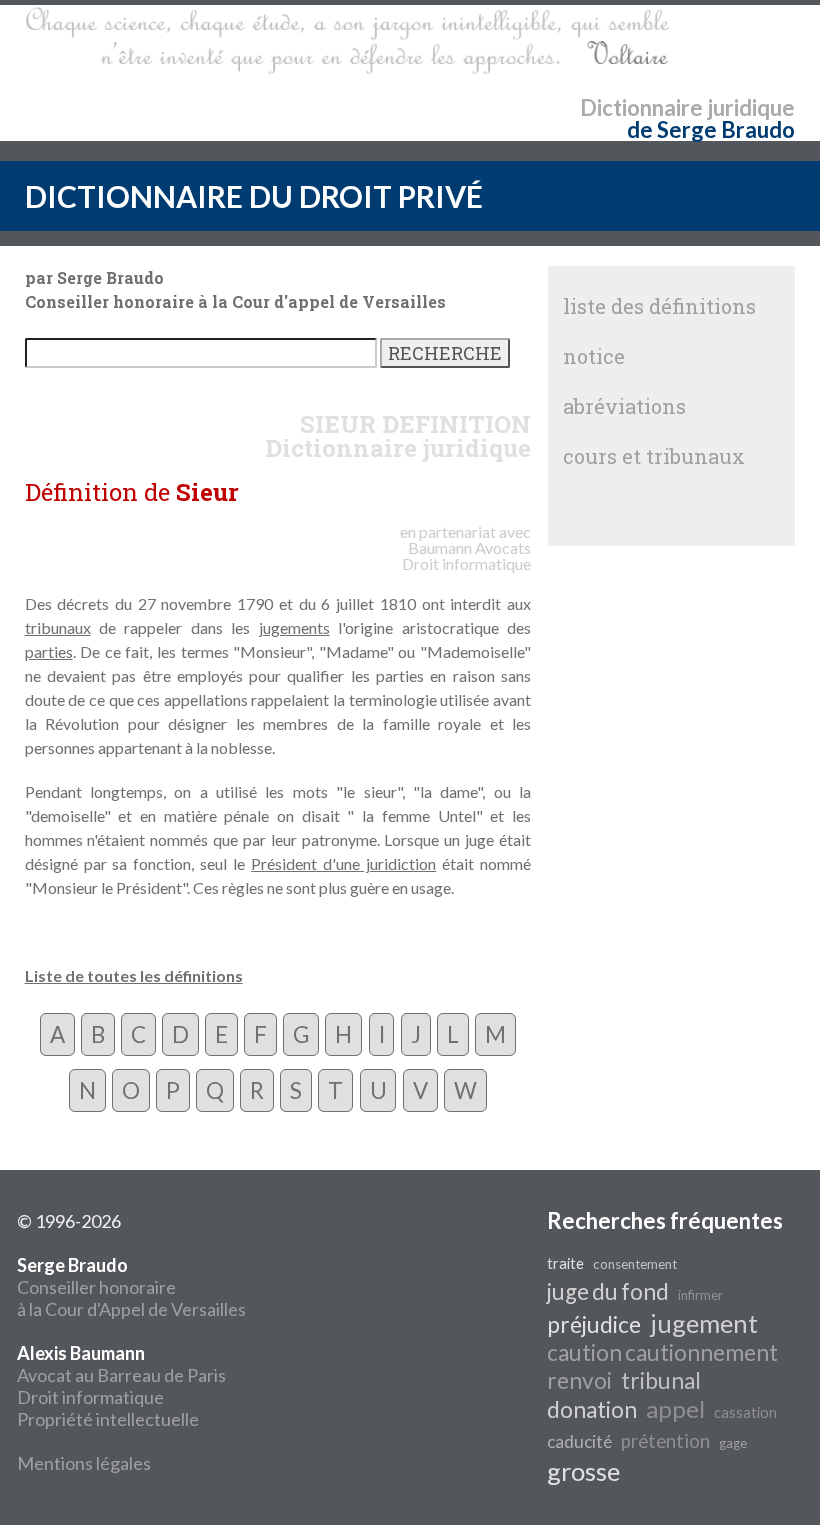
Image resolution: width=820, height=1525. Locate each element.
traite (565, 1263)
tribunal (661, 1380)
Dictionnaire (641, 107)
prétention (665, 1441)
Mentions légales (84, 1463)
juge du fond (608, 1291)
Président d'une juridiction (343, 863)
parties (49, 651)
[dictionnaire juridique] (347, 41)
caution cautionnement (662, 1352)
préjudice (594, 1324)
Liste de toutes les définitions (134, 975)
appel (675, 1408)
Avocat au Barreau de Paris (121, 1375)
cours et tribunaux (654, 456)
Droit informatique (90, 1397)
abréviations (624, 406)
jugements (294, 627)
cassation (745, 1412)
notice (594, 356)
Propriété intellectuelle (108, 1419)
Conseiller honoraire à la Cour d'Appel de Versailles (131, 1287)
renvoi (579, 1380)
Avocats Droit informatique (466, 555)
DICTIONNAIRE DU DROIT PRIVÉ (254, 196)
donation (592, 1409)
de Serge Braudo (711, 129)
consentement (635, 1264)
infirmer (700, 1295)
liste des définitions (659, 306)
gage (733, 1443)
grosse (583, 1471)
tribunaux (58, 627)
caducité (579, 1441)
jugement (704, 1323)
